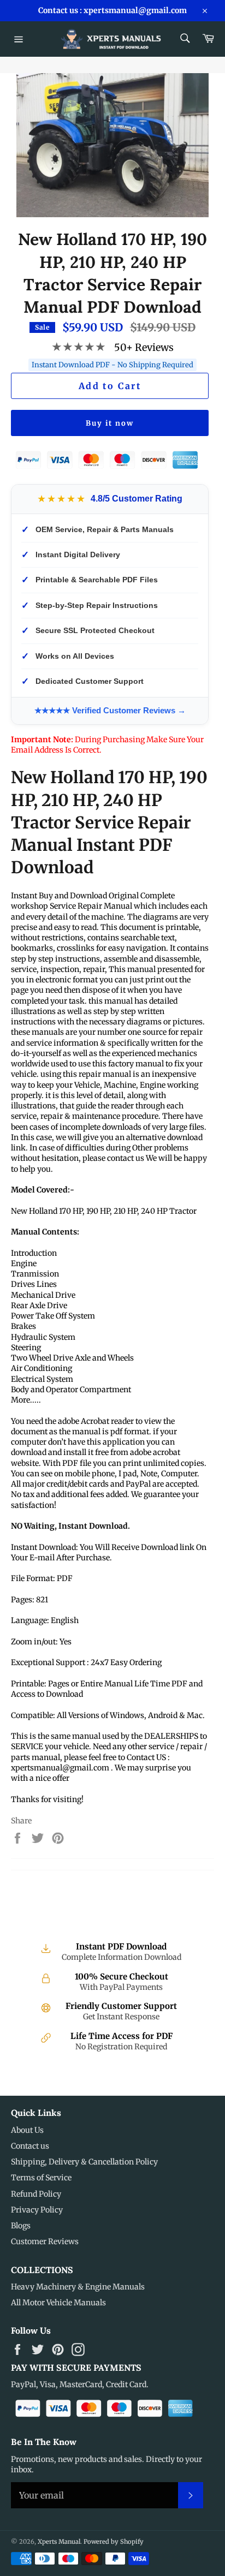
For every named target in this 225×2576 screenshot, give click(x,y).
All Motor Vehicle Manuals (58, 2303)
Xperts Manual (59, 2542)
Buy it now (110, 423)
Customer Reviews (45, 2241)
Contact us (30, 2146)
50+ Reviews (144, 347)
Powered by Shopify (114, 2542)
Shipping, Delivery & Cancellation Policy (84, 2162)
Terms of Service (41, 2178)
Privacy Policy (37, 2210)
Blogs (21, 2226)
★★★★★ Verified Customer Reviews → (110, 710)
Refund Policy (36, 2194)
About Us (27, 2130)
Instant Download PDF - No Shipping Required (112, 365)
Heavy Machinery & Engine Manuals (78, 2287)
